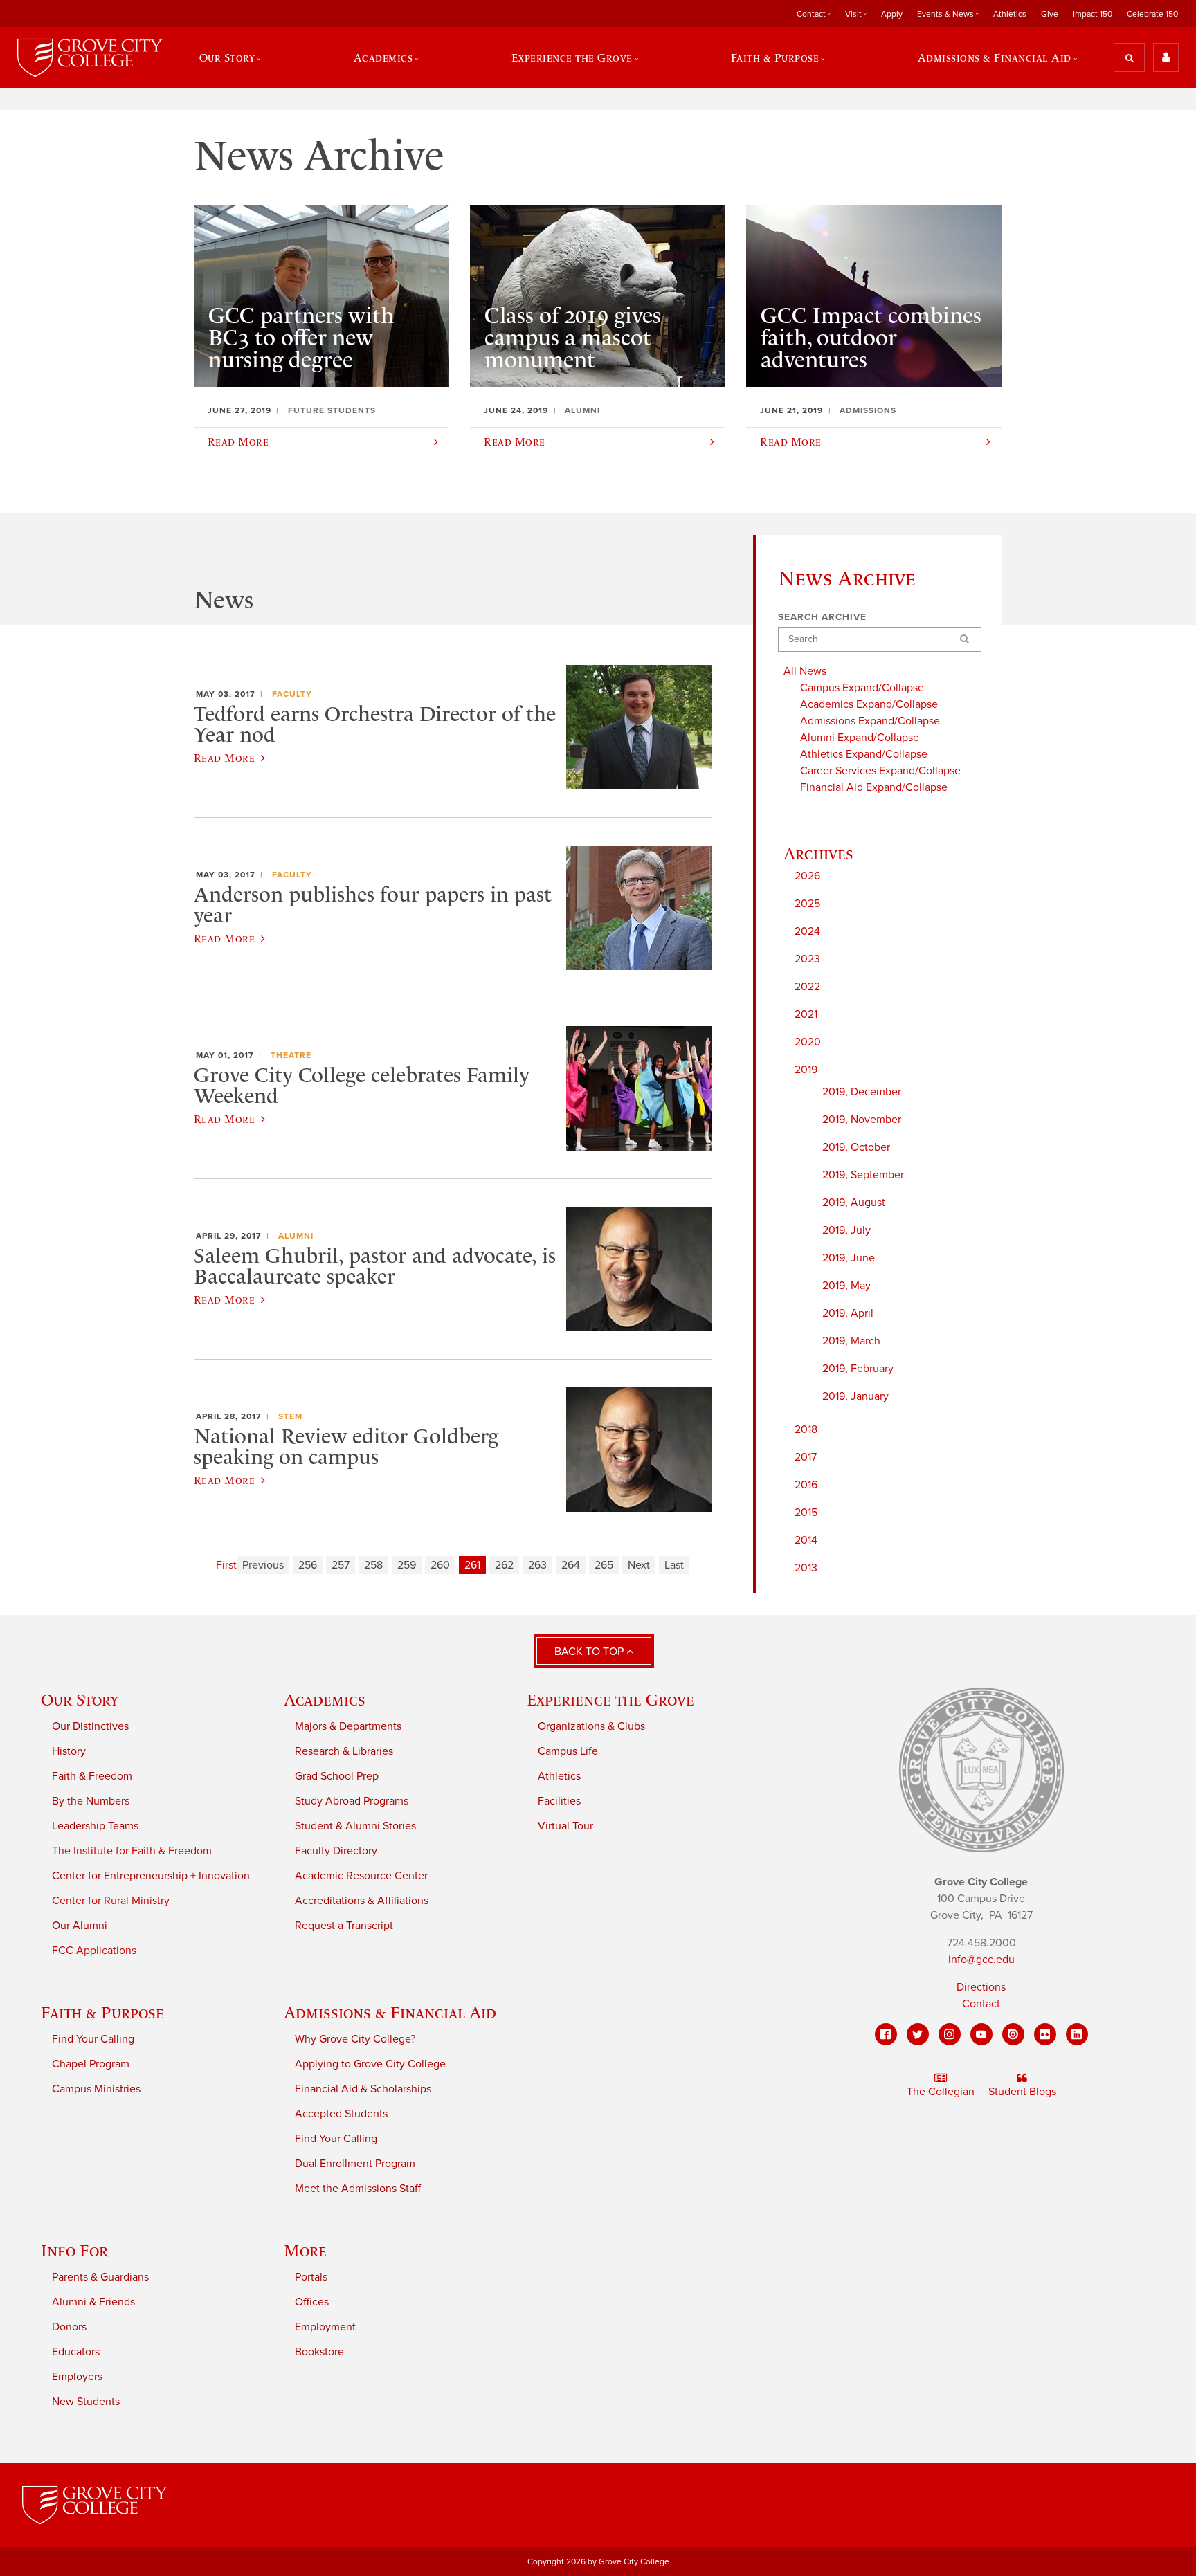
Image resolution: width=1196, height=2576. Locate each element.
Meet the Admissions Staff (358, 2189)
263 (537, 1565)
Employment (325, 2327)
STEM (290, 1416)
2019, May (846, 1286)
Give (1050, 14)
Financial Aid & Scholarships (363, 2089)
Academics (325, 1700)
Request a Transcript (344, 1926)
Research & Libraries (344, 1751)
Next (639, 1565)
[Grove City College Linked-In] (1077, 2034)
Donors (69, 2327)
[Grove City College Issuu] (1013, 2034)
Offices (312, 2302)
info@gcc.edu (981, 1960)
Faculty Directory (336, 1851)
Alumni (296, 1236)
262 (504, 1565)
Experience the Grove (610, 1700)
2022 (807, 987)
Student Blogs (1022, 2092)
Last (674, 1565)
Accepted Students (341, 2114)
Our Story (80, 1700)
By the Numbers (91, 1801)
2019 (806, 1070)
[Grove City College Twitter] (918, 2034)
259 (407, 1565)
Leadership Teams (95, 1826)
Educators (76, 2352)
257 (341, 1565)
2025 (807, 904)
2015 (806, 1513)
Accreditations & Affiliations (362, 1901)
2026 (807, 876)
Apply (892, 14)
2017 (806, 1457)
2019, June (849, 1258)
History (69, 1751)
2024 (807, 931)
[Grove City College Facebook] (886, 2034)
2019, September (863, 1175)
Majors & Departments (348, 1726)
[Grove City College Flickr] (1045, 2034)
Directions (981, 1987)
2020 (808, 1042)
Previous (263, 1565)
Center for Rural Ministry (111, 1901)
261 (472, 1565)
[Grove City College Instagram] (950, 2034)
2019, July (846, 1230)
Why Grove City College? (355, 2039)
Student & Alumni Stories (355, 1826)
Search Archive (822, 617)
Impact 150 (1093, 14)
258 (373, 1565)
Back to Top (590, 1652)
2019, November (862, 1120)
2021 (806, 1014)
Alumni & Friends (93, 2302)
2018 (806, 1429)
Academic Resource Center (361, 1876)
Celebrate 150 (1152, 14)
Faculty (292, 694)
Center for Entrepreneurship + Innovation (151, 1876)
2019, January (855, 1396)
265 (604, 1565)
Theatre (291, 1055)
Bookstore (319, 2352)
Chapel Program (91, 2064)
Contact (981, 2004)
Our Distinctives (90, 1726)
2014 (806, 1540)
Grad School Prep (337, 1776)
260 (440, 1565)
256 (308, 1565)
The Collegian (941, 2092)
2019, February (858, 1369)
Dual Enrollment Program (355, 2164)
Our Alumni (80, 1926)
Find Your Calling (93, 2039)
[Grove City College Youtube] (981, 2034)
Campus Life (568, 1751)
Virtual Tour (565, 1826)
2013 (806, 1568)
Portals (311, 2277)
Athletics (1010, 14)
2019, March (851, 1341)
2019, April (848, 1313)
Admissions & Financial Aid (390, 2012)
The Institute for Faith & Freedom (132, 1851)
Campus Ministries (96, 2089)
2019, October (856, 1147)
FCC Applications (94, 1951)
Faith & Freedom (92, 1776)
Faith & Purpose (102, 2012)
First (226, 1565)
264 (571, 1565)
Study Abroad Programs (352, 1801)
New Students (86, 2402)
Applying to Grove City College (370, 2064)
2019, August (854, 1203)
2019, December (862, 1092)
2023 (807, 959)
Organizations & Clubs (591, 1726)
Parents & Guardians (100, 2277)
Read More (224, 758)
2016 (806, 1485)
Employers (77, 2377)
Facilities (559, 1801)
